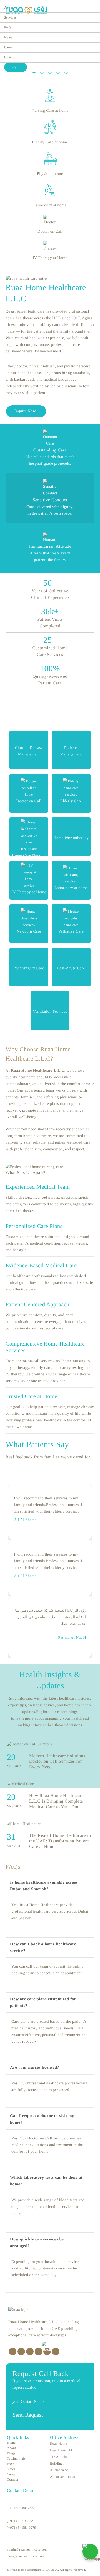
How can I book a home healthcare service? (43, 1947)
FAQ (8, 27)
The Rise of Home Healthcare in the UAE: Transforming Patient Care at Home (60, 1841)
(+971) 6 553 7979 (21, 2521)
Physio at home (50, 174)
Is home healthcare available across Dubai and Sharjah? (44, 1886)
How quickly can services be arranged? (37, 2243)
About (12, 2448)
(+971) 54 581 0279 (22, 2528)
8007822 (29, 2508)
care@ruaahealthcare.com (26, 2556)
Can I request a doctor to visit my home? (42, 2119)
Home (11, 2443)
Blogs (11, 2453)
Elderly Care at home (50, 142)
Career (9, 47)
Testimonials (16, 2458)
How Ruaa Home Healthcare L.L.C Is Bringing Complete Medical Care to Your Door (56, 1801)
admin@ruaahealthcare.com (27, 2549)
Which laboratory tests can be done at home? (46, 2181)
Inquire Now (25, 411)
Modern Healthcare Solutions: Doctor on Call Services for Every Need (58, 1761)
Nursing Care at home (50, 111)
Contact (10, 57)
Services (10, 17)
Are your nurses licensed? (35, 2068)
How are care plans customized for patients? (43, 2003)
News (8, 37)
